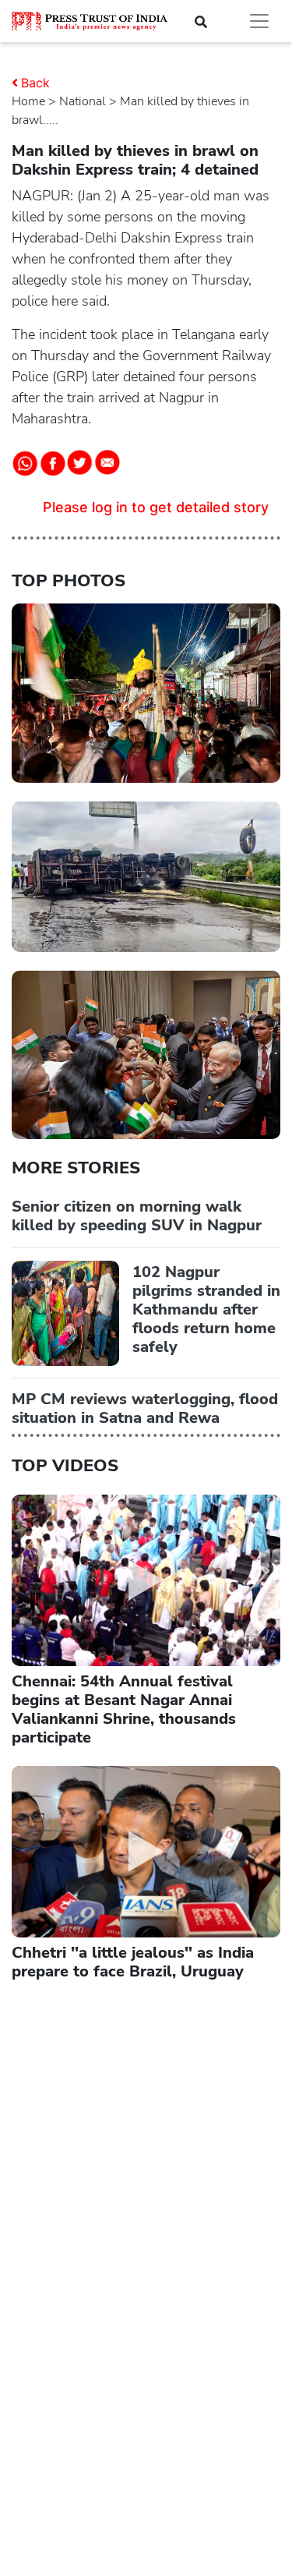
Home (28, 101)
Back (35, 83)
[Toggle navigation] (259, 21)
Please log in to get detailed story (156, 507)
